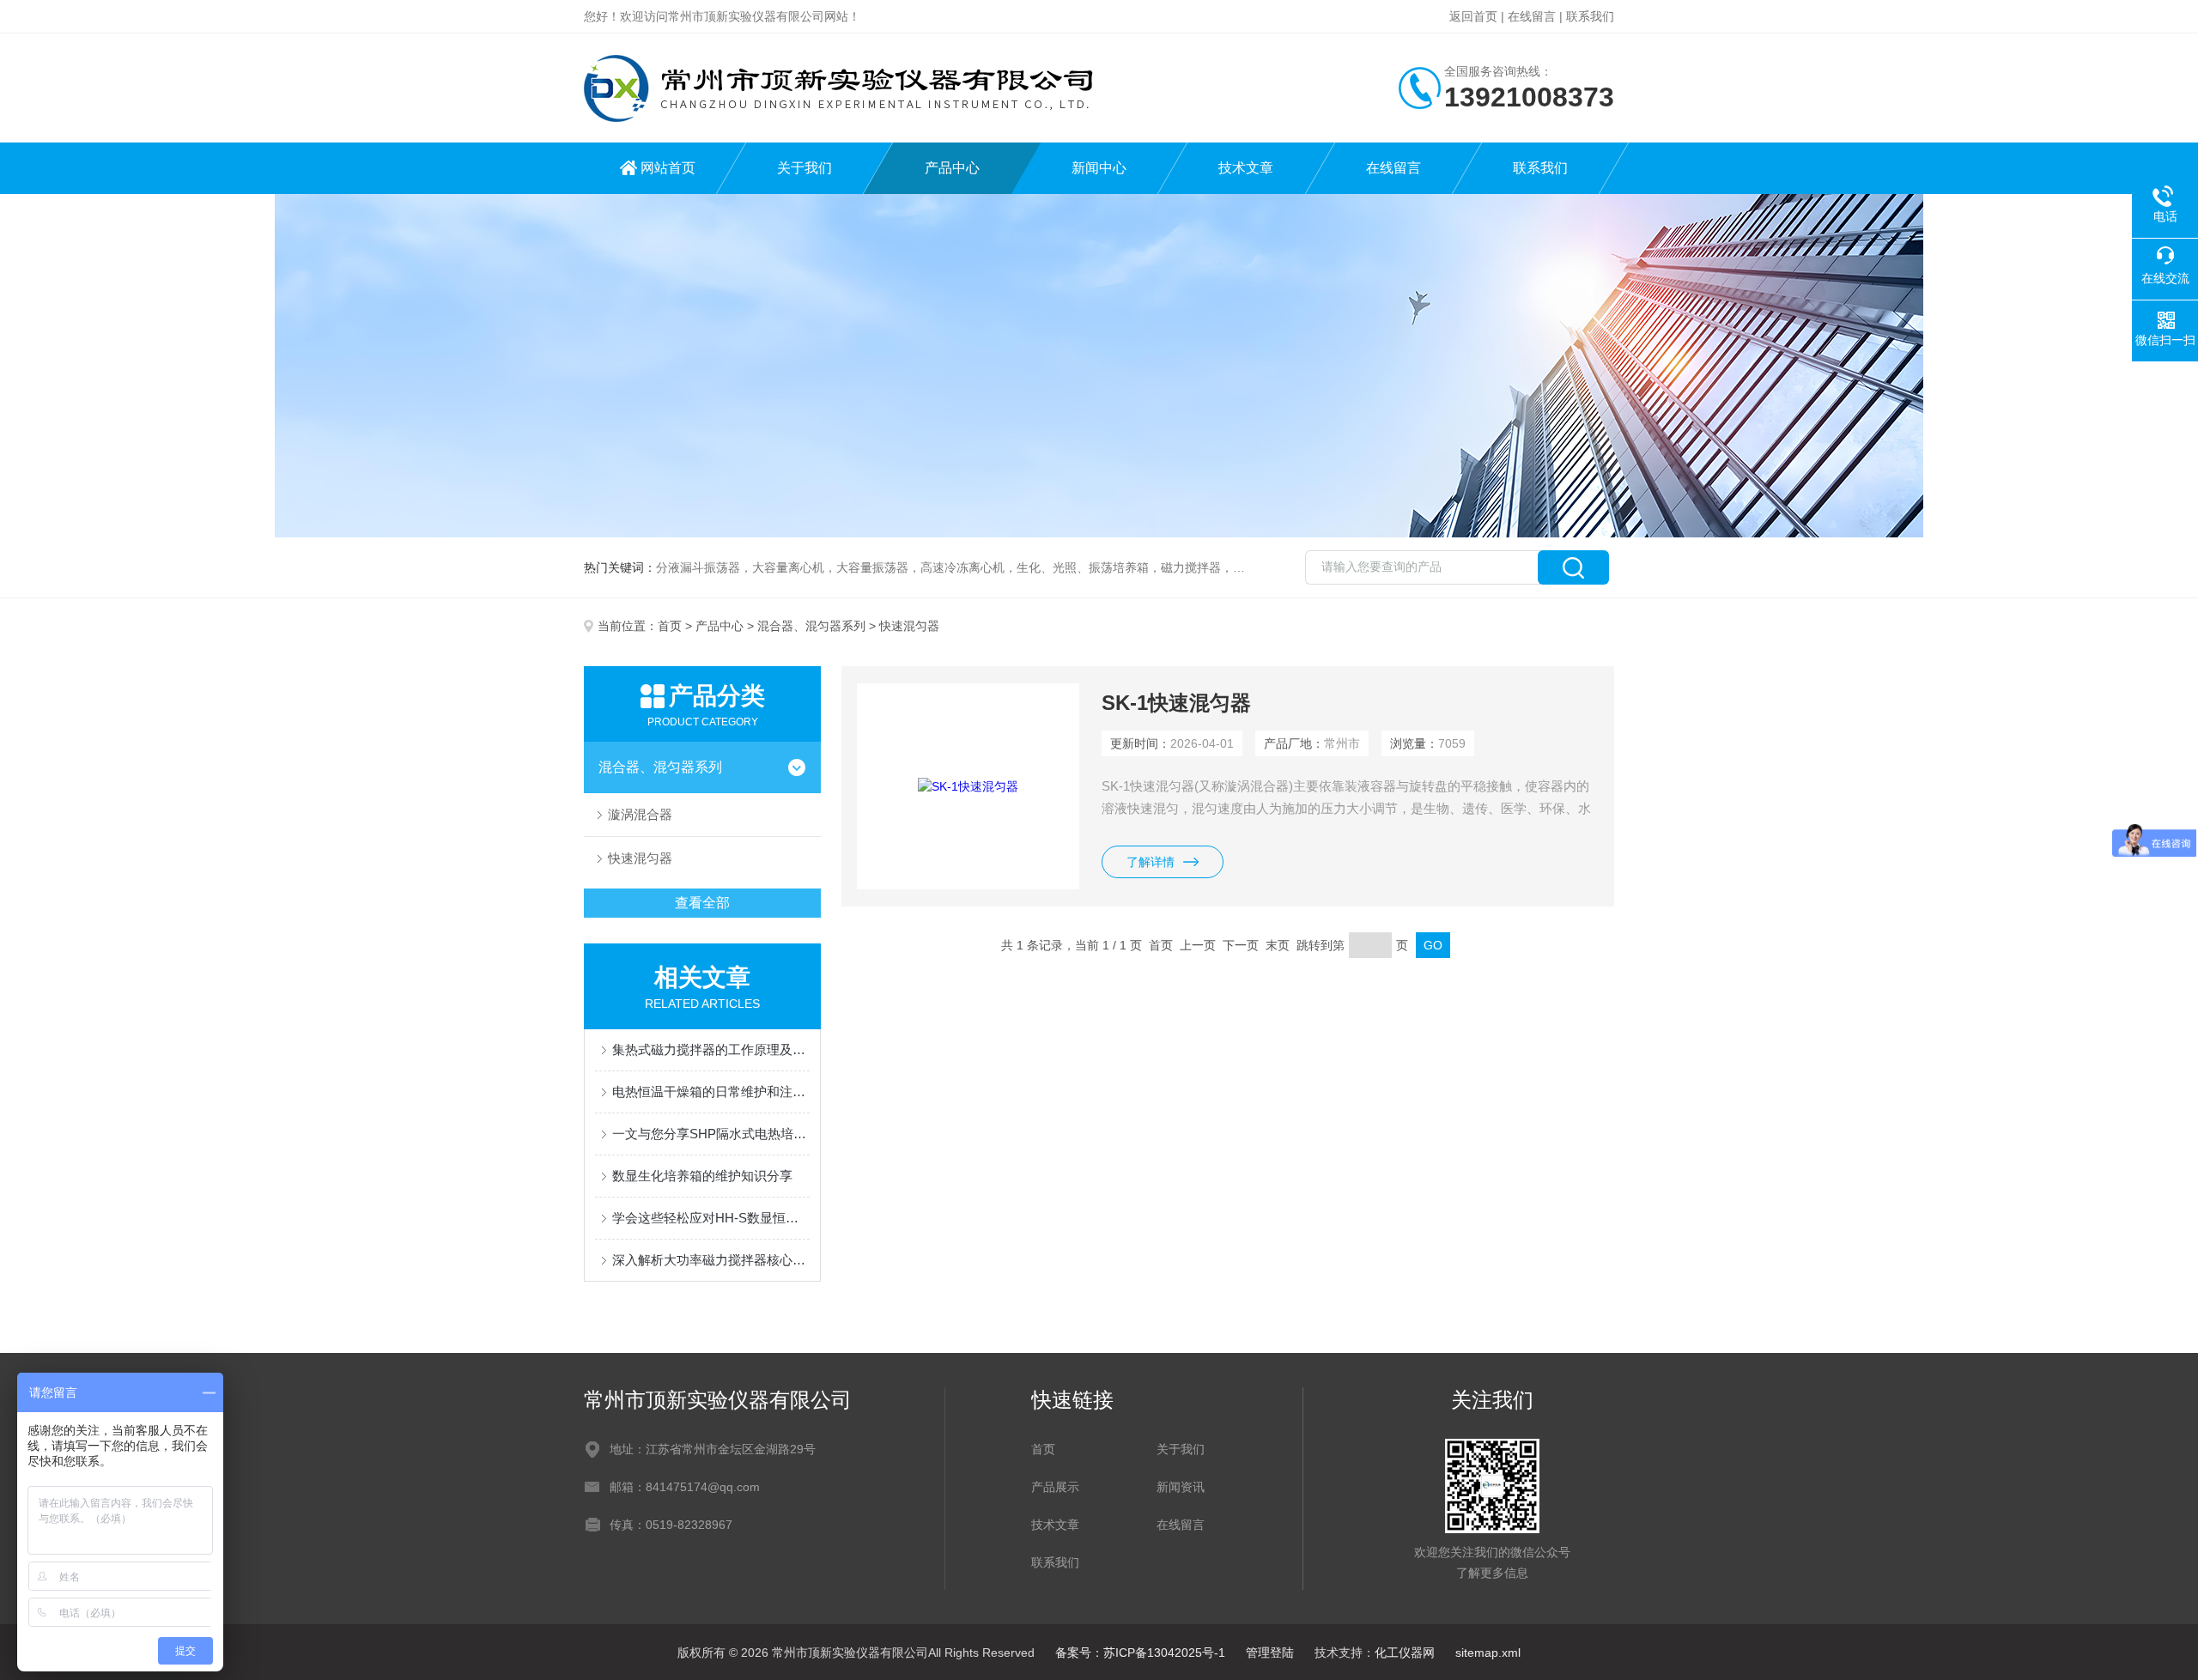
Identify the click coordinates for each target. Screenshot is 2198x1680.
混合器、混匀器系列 (811, 626)
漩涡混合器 (640, 814)
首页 (670, 626)
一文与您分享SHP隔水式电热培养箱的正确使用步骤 (711, 1134)
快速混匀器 (640, 858)
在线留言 (1532, 16)
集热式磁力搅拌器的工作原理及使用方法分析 (711, 1049)
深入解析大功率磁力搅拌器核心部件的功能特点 (711, 1260)
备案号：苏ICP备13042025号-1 (1140, 1653)
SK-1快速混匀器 (1176, 703)
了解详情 (1151, 862)
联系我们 (1590, 16)
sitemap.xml (1488, 1653)
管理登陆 (1270, 1653)
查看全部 (702, 903)
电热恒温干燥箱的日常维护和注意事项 (711, 1092)
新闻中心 (1099, 168)
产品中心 (952, 168)
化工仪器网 (1405, 1653)
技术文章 (1246, 168)
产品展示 (1055, 1487)
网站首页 (668, 168)
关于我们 (805, 168)
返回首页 (1473, 16)
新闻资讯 (1181, 1487)
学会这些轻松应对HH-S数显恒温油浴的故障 (711, 1218)
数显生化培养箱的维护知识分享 (702, 1176)
